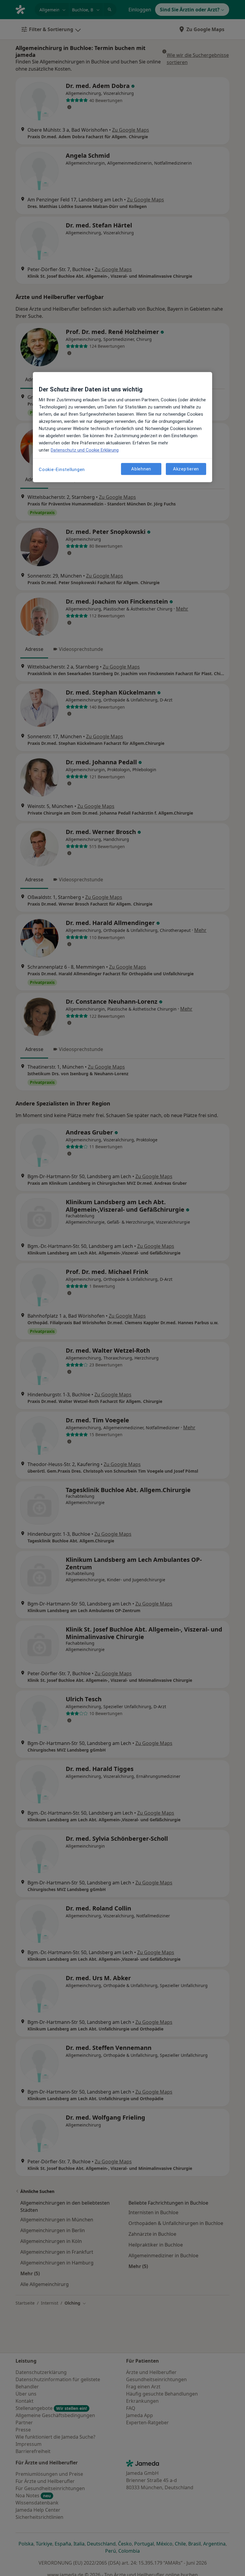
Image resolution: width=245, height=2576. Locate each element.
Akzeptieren (186, 469)
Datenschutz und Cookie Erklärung (85, 450)
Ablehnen (141, 469)
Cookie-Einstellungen (62, 470)
